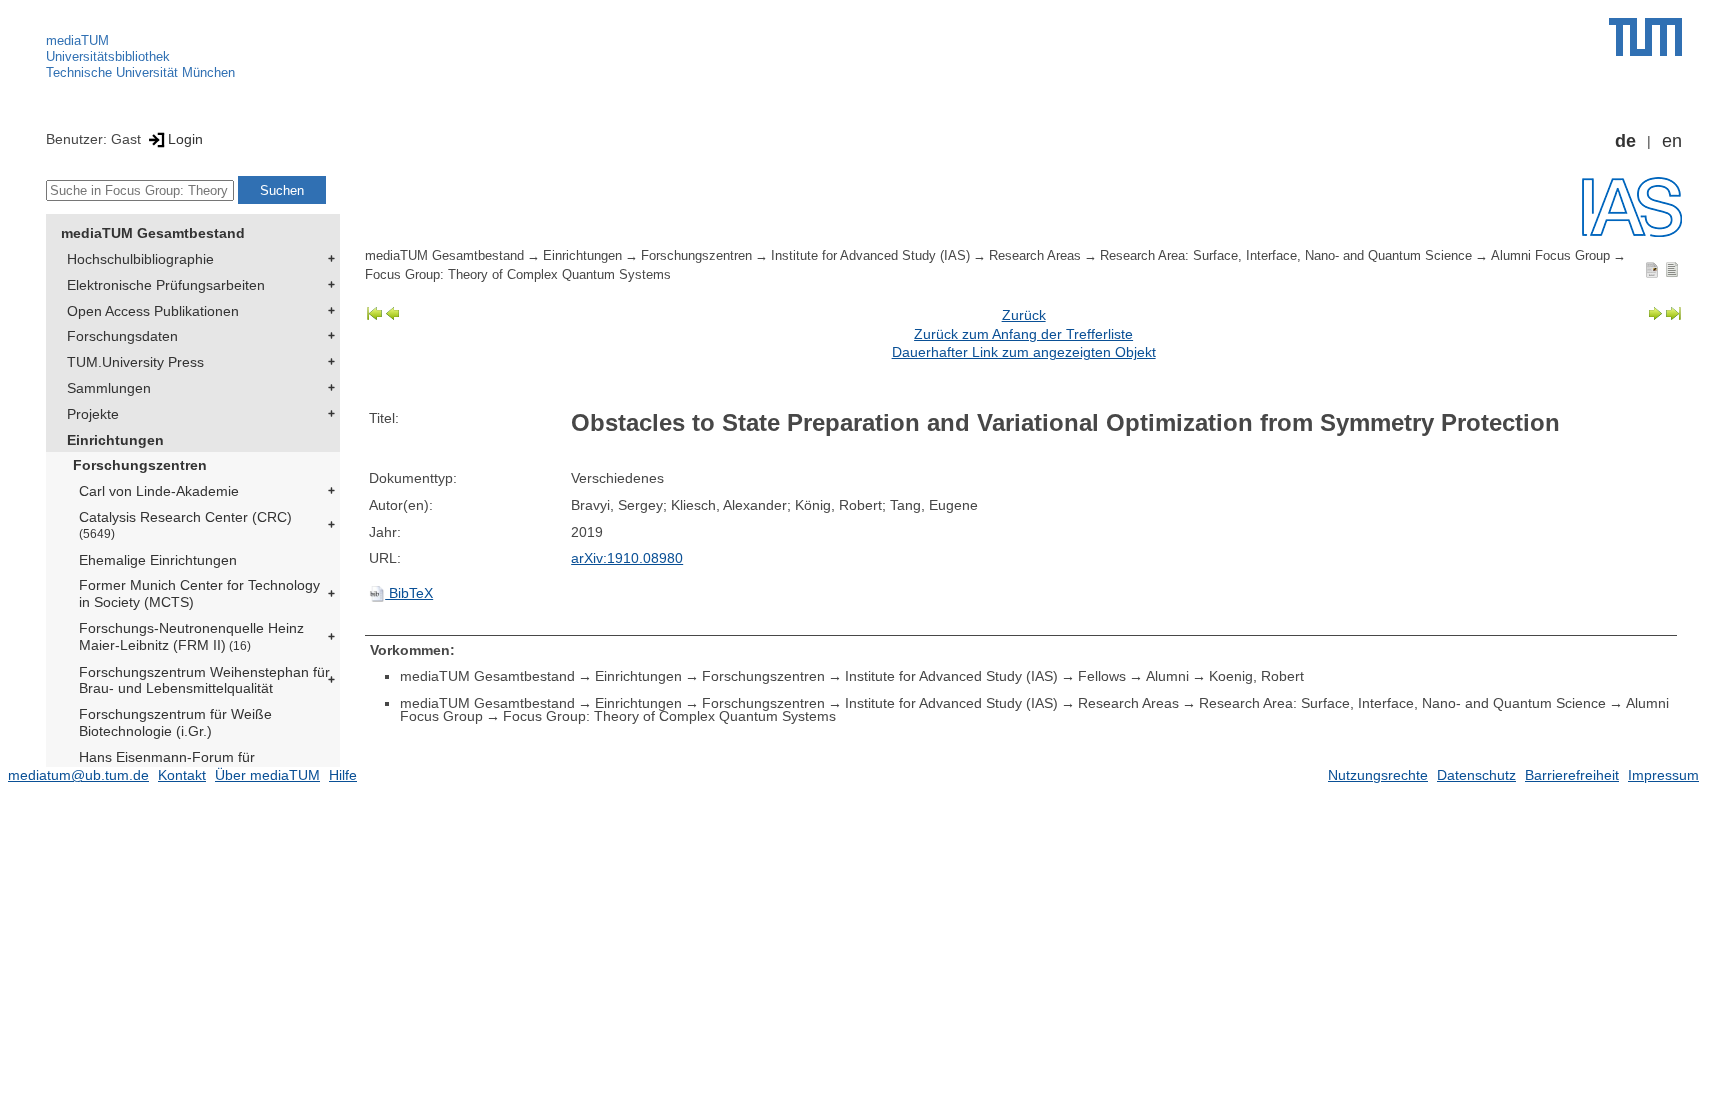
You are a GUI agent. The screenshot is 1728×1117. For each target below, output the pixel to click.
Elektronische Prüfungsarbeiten (166, 285)
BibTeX (409, 593)
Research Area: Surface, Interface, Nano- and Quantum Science (1286, 256)
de (1625, 141)
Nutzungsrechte (1378, 775)
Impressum (1663, 775)
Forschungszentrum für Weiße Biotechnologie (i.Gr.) (175, 722)
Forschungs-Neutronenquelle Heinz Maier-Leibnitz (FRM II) (191, 636)
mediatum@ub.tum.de (78, 775)
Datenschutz (1476, 775)
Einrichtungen (115, 440)
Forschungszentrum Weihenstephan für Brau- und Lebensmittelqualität (204, 680)
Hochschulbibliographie (140, 259)
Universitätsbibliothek (108, 56)
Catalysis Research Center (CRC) (185, 524)
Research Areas (1035, 256)
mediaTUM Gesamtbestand (153, 233)
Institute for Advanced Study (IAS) (870, 256)
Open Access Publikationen (153, 311)
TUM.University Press (135, 362)
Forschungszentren (140, 465)
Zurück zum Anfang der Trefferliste (1023, 334)
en (1672, 141)
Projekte (93, 414)
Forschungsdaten (122, 336)
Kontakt (182, 775)
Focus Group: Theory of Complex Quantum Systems (518, 275)
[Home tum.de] (1645, 37)
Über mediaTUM (267, 775)
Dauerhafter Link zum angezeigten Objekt (1024, 352)
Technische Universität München (140, 72)
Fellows (1102, 676)
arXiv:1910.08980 (627, 558)
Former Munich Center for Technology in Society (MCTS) (199, 593)
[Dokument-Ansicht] (1652, 269)
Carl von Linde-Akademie (159, 491)
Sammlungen (109, 388)
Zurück (1024, 315)
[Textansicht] (1672, 269)
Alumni (1167, 676)
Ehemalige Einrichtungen (158, 560)
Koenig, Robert (1256, 676)
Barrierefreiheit (1572, 775)
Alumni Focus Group (1550, 256)
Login (185, 139)
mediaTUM (77, 40)
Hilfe (343, 775)
